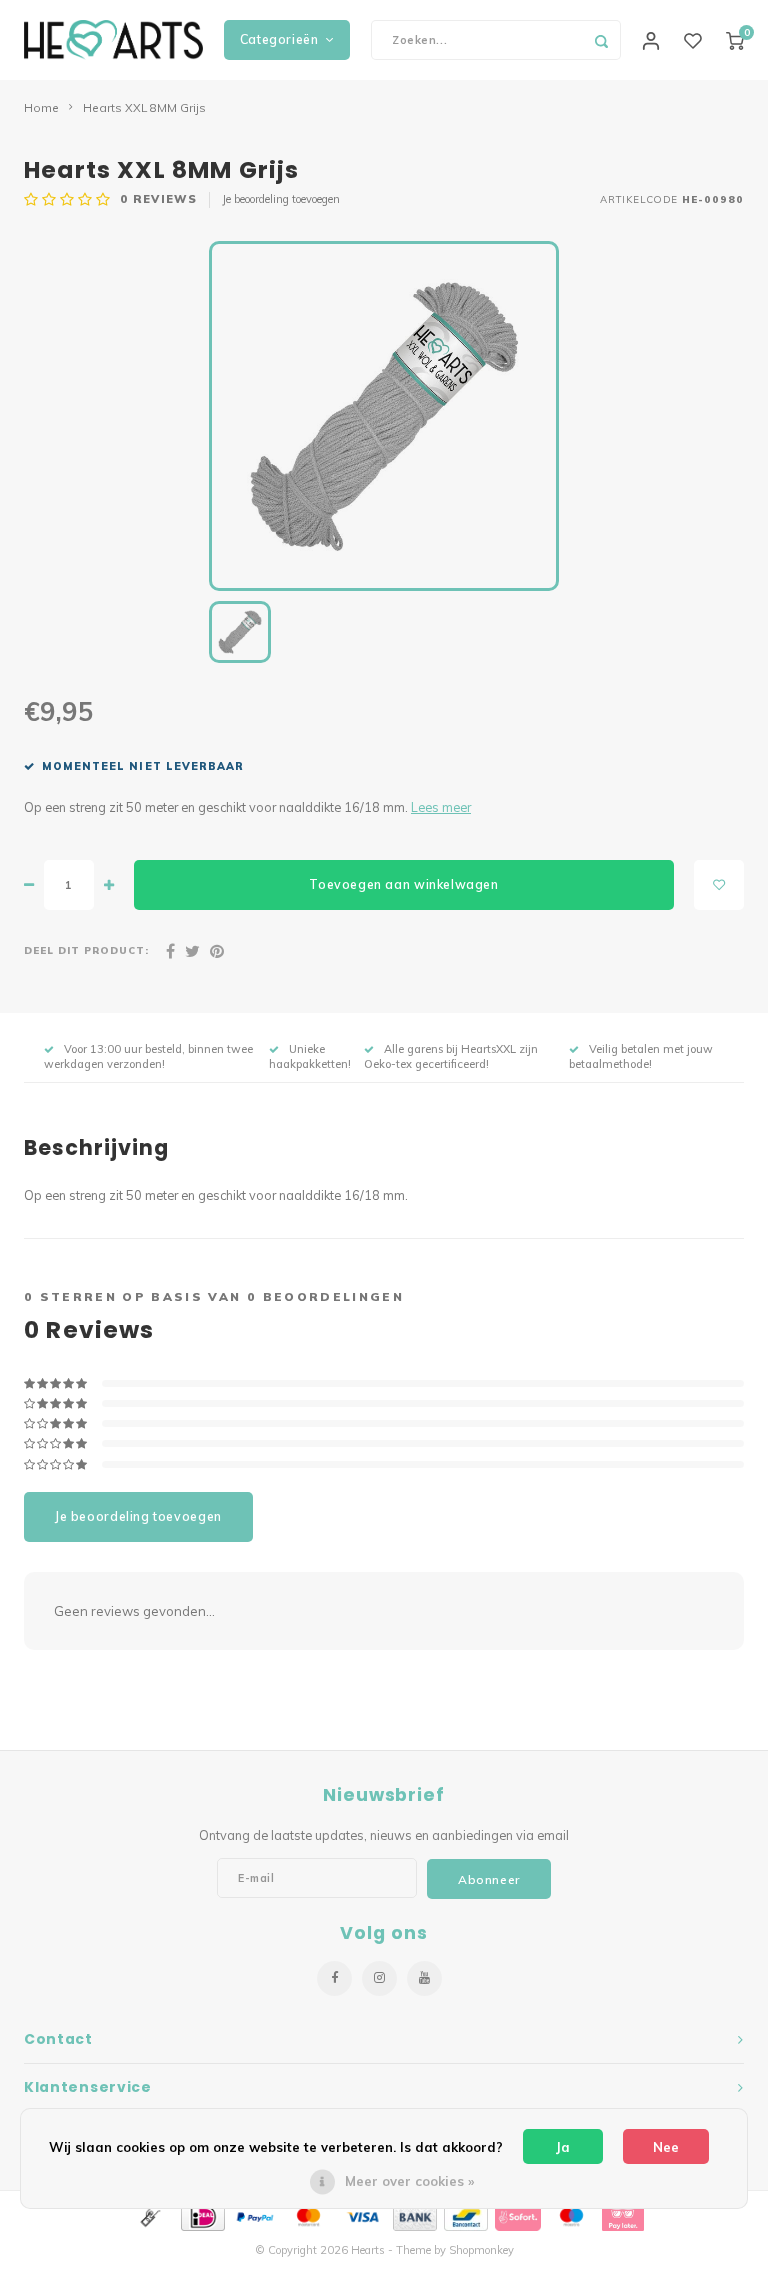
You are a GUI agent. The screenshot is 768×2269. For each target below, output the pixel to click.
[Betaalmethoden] (149, 2216)
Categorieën (279, 39)
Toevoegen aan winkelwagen (403, 884)
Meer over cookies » (409, 2181)
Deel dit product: (86, 950)
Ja (563, 2147)
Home (41, 107)
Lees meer (441, 807)
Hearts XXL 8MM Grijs (144, 107)
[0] (735, 40)
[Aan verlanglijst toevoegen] (719, 885)
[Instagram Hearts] (379, 1978)
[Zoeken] (601, 40)
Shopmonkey (481, 2250)
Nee (666, 2147)
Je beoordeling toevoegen (281, 199)
